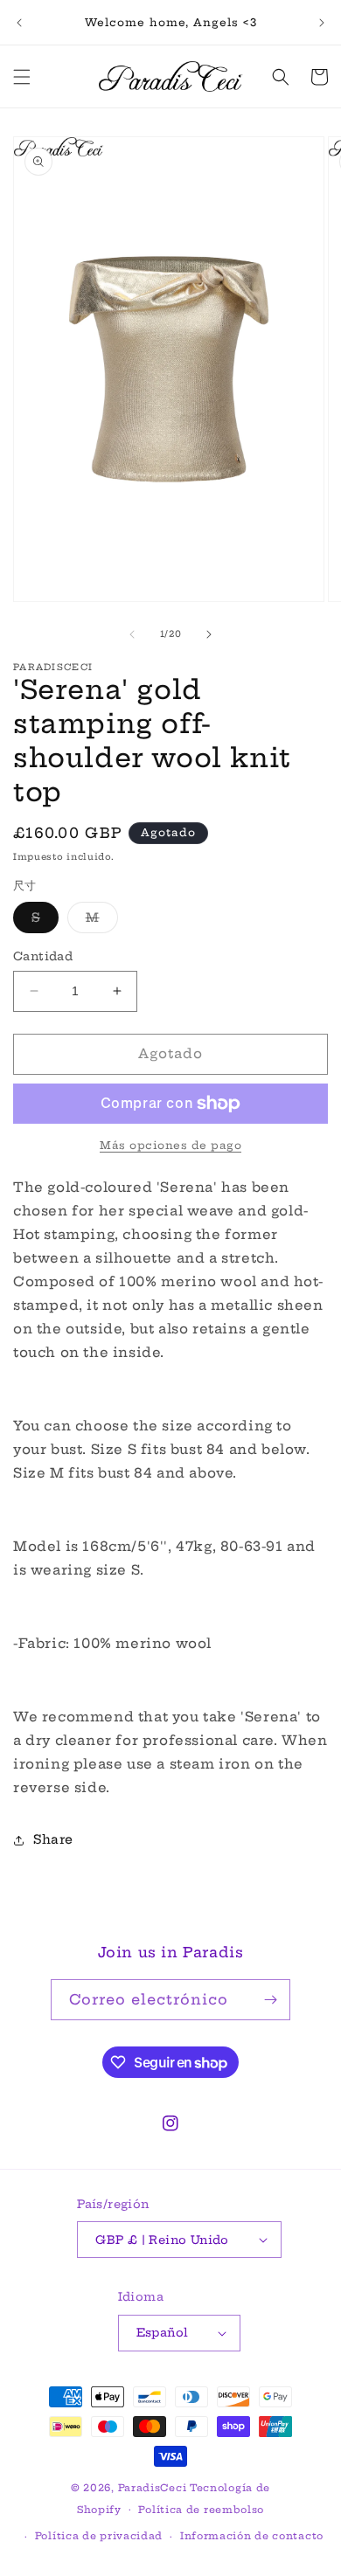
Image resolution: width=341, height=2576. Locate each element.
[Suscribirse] (270, 2000)
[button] (22, 77)
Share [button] (53, 1839)
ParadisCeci (153, 2488)
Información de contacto (252, 2536)
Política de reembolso (201, 2510)
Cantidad (43, 956)
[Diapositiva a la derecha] (209, 634)
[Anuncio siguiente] (322, 23)
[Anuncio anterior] (19, 23)
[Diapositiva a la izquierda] (132, 634)
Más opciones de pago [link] (170, 1145)
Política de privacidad (99, 2536)
